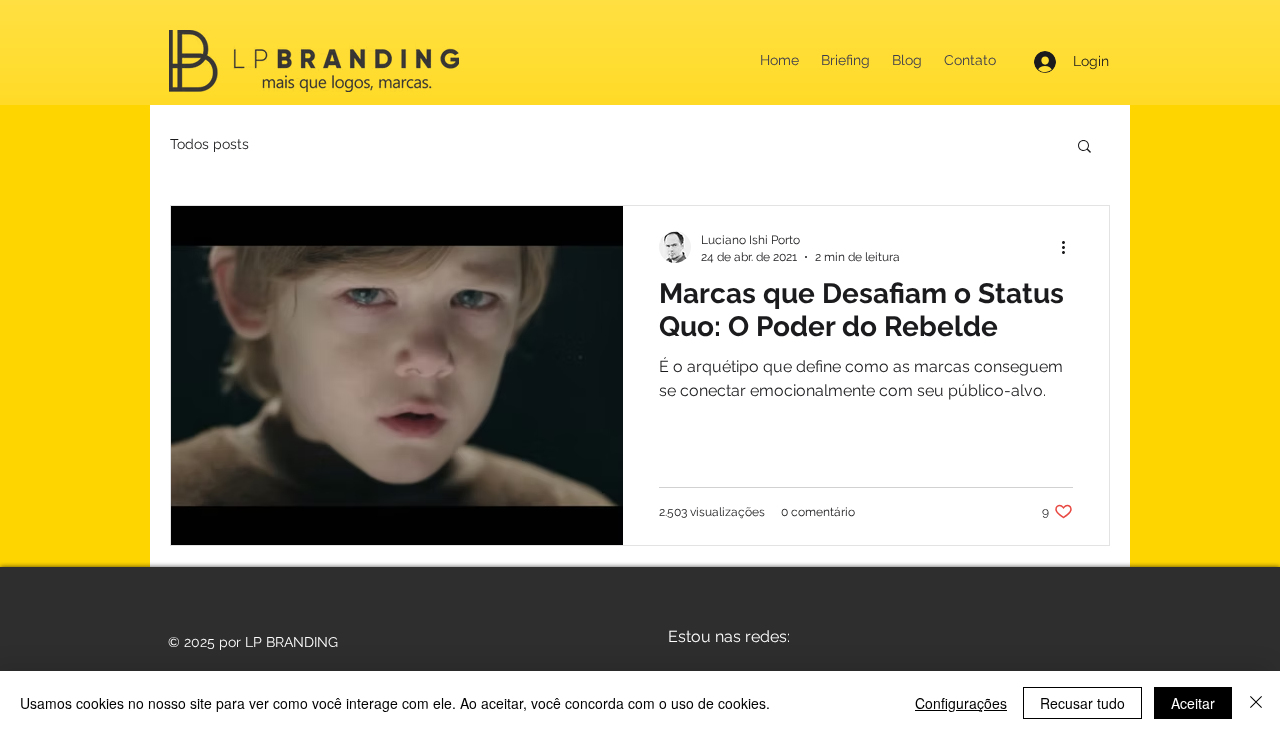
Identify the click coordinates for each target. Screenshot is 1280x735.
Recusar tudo (1082, 703)
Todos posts (209, 144)
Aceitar (1193, 703)
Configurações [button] (961, 703)
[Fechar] (1256, 703)
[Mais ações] (1070, 247)
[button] (1084, 147)
